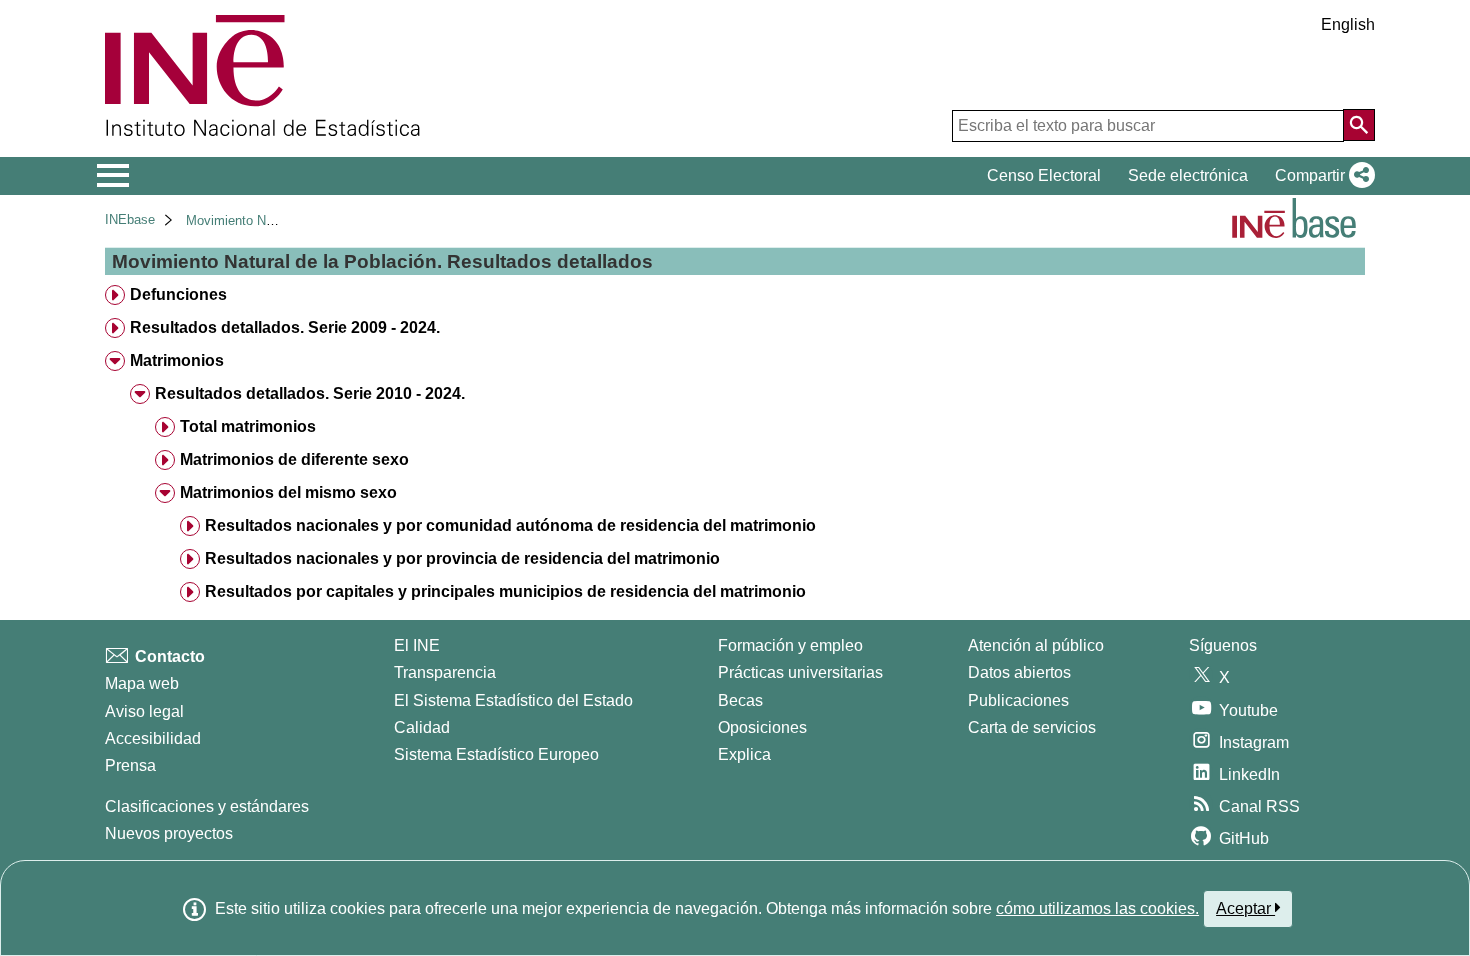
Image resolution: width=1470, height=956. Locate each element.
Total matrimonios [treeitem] (248, 426)
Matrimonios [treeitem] (177, 360)
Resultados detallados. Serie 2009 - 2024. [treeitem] (285, 327)
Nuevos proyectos (169, 833)
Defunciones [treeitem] (178, 294)
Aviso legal (144, 711)
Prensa (130, 765)
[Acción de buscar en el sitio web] (1359, 125)
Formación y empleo (790, 645)
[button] (1321, 176)
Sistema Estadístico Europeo (496, 754)
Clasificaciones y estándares (207, 806)
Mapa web (142, 683)
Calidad (422, 727)
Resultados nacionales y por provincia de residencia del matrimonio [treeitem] (462, 558)
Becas (740, 700)
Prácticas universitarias (800, 672)
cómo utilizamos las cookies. (1097, 908)
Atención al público (1036, 645)
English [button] (1348, 24)
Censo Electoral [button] (1044, 175)
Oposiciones (762, 727)
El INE (417, 645)
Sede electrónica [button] (1188, 175)
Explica (744, 754)
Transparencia (445, 672)
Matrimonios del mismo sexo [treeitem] (288, 492)
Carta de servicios (1032, 727)
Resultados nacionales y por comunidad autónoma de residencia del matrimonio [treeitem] (510, 525)
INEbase (130, 219)
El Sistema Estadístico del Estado (513, 700)
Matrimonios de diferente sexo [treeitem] (294, 459)
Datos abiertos (1019, 672)
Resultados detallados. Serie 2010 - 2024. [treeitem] (310, 393)
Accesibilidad (153, 738)
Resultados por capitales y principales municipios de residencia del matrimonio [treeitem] (505, 591)
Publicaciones (1018, 700)
